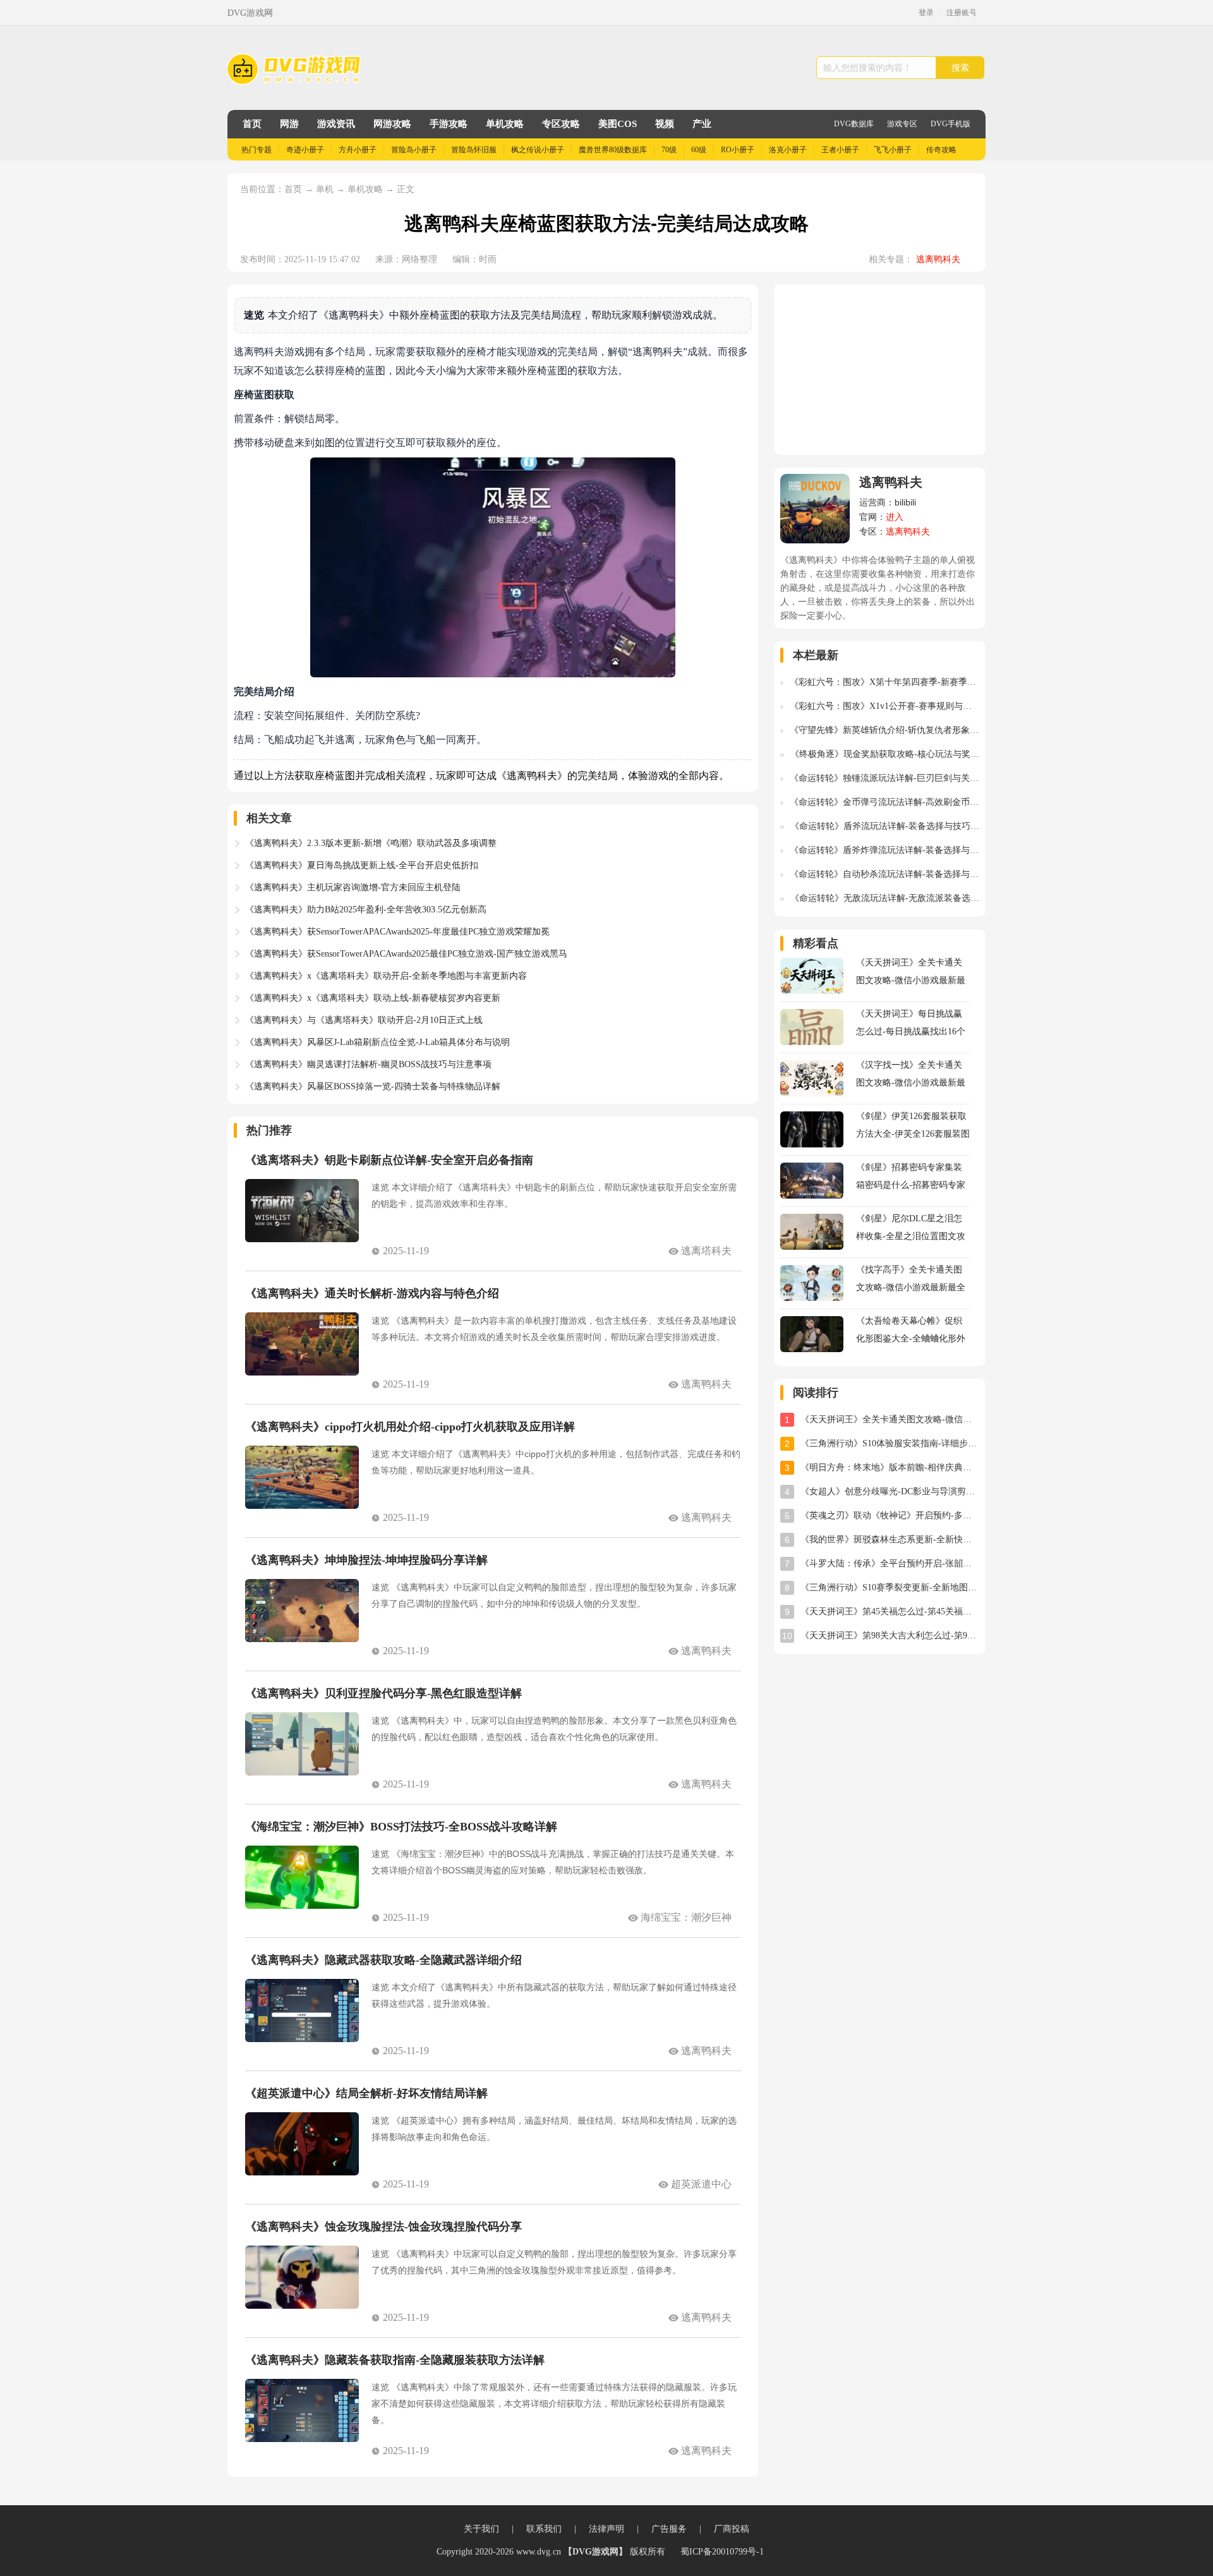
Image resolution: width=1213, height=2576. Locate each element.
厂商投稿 (732, 2529)
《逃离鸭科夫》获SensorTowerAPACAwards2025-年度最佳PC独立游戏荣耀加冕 (397, 932)
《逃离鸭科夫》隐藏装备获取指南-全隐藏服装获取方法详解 (395, 2360)
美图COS (618, 124)
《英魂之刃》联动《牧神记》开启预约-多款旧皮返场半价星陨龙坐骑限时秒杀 (890, 1515)
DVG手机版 (950, 124)
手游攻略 (449, 124)
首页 (252, 124)
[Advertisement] (880, 370)
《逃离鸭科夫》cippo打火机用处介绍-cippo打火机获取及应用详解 (410, 1427)
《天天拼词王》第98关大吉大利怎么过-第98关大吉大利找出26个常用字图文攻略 (890, 1636)
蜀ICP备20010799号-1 (722, 2552)
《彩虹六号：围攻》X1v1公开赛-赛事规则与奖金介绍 (884, 706)
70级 (669, 150)
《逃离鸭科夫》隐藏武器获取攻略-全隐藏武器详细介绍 (383, 1960)
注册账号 (962, 13)
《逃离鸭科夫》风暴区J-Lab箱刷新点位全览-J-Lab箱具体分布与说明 (377, 1042)
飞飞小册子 (893, 150)
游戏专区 (902, 124)
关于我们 (481, 2529)
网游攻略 (392, 124)
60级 (699, 150)
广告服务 (669, 2529)
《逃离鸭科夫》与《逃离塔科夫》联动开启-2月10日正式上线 (364, 1020)
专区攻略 (561, 124)
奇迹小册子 (305, 150)
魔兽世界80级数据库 (613, 150)
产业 (702, 124)
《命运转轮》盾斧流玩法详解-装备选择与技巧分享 (885, 826)
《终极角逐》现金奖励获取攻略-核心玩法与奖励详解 (885, 754)
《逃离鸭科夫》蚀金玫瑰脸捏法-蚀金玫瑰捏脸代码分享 (383, 2227)
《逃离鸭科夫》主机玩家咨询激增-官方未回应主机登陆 (353, 887)
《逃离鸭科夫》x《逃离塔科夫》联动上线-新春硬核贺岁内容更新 (373, 998)
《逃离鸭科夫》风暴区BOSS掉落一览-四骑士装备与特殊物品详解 (373, 1086)
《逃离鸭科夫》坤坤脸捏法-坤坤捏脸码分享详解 (366, 1560)
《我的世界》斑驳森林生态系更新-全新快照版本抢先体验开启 (890, 1539)
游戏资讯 (336, 124)
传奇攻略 (941, 150)
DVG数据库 (854, 124)
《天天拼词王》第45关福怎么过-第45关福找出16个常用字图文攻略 (890, 1612)
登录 (926, 13)
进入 (895, 517)
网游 (289, 124)
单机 (326, 189)
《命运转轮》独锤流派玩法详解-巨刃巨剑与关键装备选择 (884, 778)
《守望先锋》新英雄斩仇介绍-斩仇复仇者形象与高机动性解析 (884, 730)
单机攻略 (505, 124)
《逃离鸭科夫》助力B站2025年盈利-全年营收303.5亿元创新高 (366, 910)
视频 (665, 124)
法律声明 (606, 2529)
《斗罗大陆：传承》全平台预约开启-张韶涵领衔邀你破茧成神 (890, 1563)
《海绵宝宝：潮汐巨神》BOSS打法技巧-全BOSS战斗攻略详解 (401, 1827)
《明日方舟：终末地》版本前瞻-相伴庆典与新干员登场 (890, 1467)
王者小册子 (840, 150)
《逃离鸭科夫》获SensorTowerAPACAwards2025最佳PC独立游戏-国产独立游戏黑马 (406, 954)
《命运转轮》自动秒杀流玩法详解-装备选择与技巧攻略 (884, 874)
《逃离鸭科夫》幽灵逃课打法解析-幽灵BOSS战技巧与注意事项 (368, 1064)
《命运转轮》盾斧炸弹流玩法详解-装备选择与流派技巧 (884, 850)
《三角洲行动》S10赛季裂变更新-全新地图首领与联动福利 (890, 1587)
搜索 (960, 68)
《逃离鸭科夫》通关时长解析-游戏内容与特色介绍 (372, 1293)
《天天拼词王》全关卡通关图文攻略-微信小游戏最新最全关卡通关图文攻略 (890, 1419)
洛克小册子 (788, 150)
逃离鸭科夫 (938, 259)
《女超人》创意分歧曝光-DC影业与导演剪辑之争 (890, 1491)
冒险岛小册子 (414, 150)
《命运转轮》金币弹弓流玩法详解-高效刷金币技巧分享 (884, 802)
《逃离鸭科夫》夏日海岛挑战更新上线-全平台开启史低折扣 (362, 865)
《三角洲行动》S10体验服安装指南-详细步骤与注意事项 (890, 1443)
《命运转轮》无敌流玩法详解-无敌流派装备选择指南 (885, 898)
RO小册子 (738, 150)
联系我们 (544, 2529)
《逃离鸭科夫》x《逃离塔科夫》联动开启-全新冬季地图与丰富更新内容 (386, 976)
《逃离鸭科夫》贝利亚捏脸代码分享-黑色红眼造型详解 (383, 1693)
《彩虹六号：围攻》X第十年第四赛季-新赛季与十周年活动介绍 (884, 682)
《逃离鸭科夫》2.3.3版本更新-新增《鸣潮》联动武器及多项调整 (371, 843)
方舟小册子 (358, 150)
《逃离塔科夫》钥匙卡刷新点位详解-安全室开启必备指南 (389, 1160)
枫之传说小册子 (538, 150)
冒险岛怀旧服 (474, 150)
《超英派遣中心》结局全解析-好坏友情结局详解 (366, 2093)
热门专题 (256, 150)
